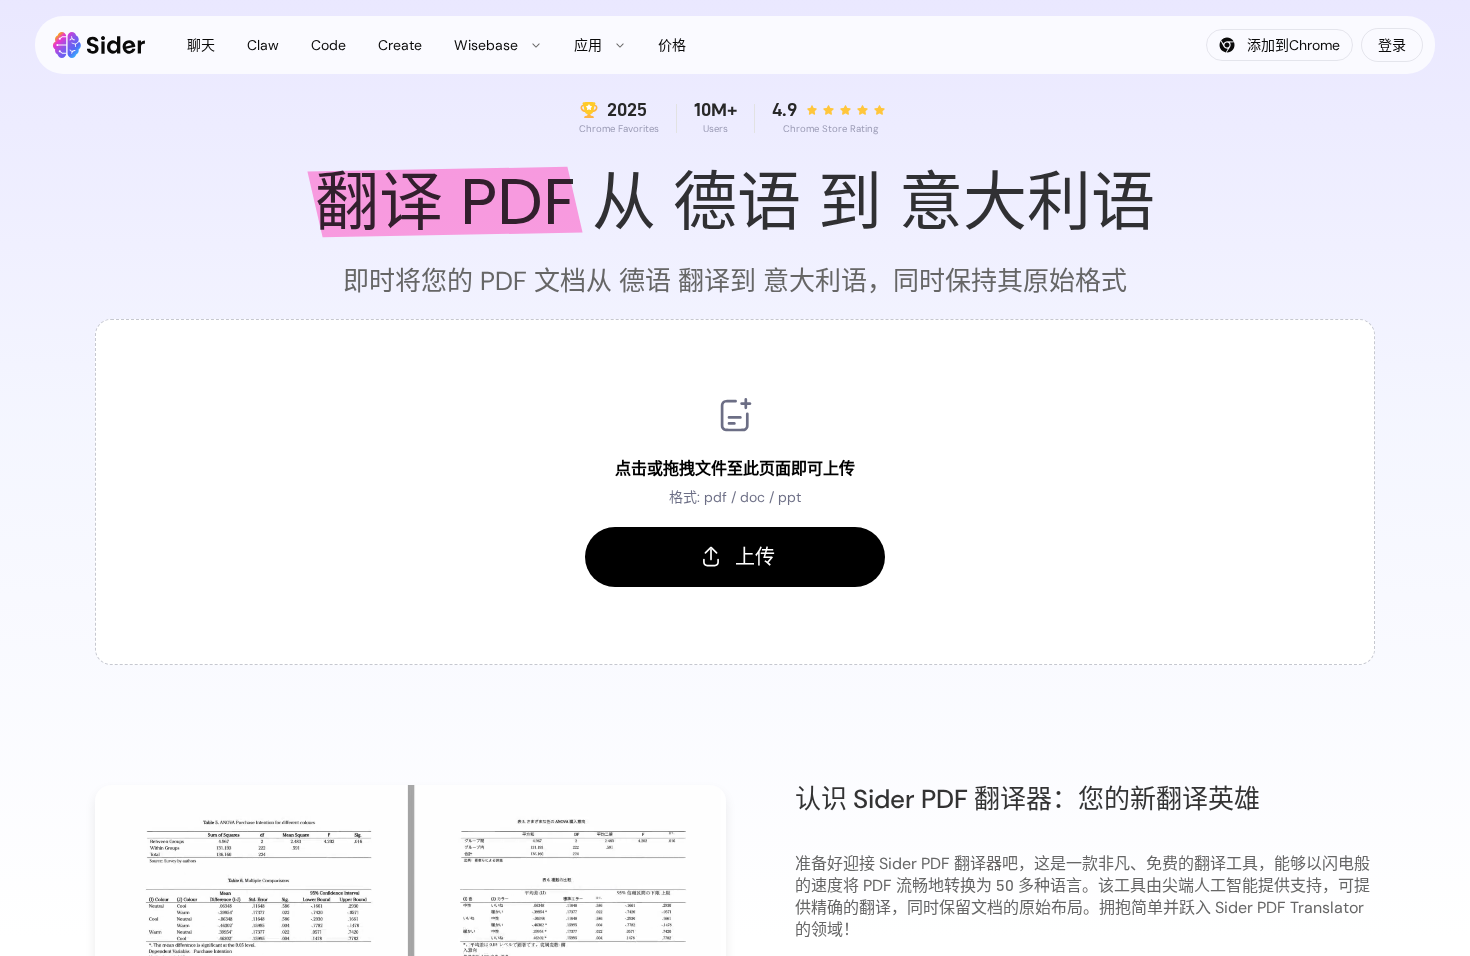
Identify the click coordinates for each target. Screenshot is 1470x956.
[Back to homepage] (99, 45)
